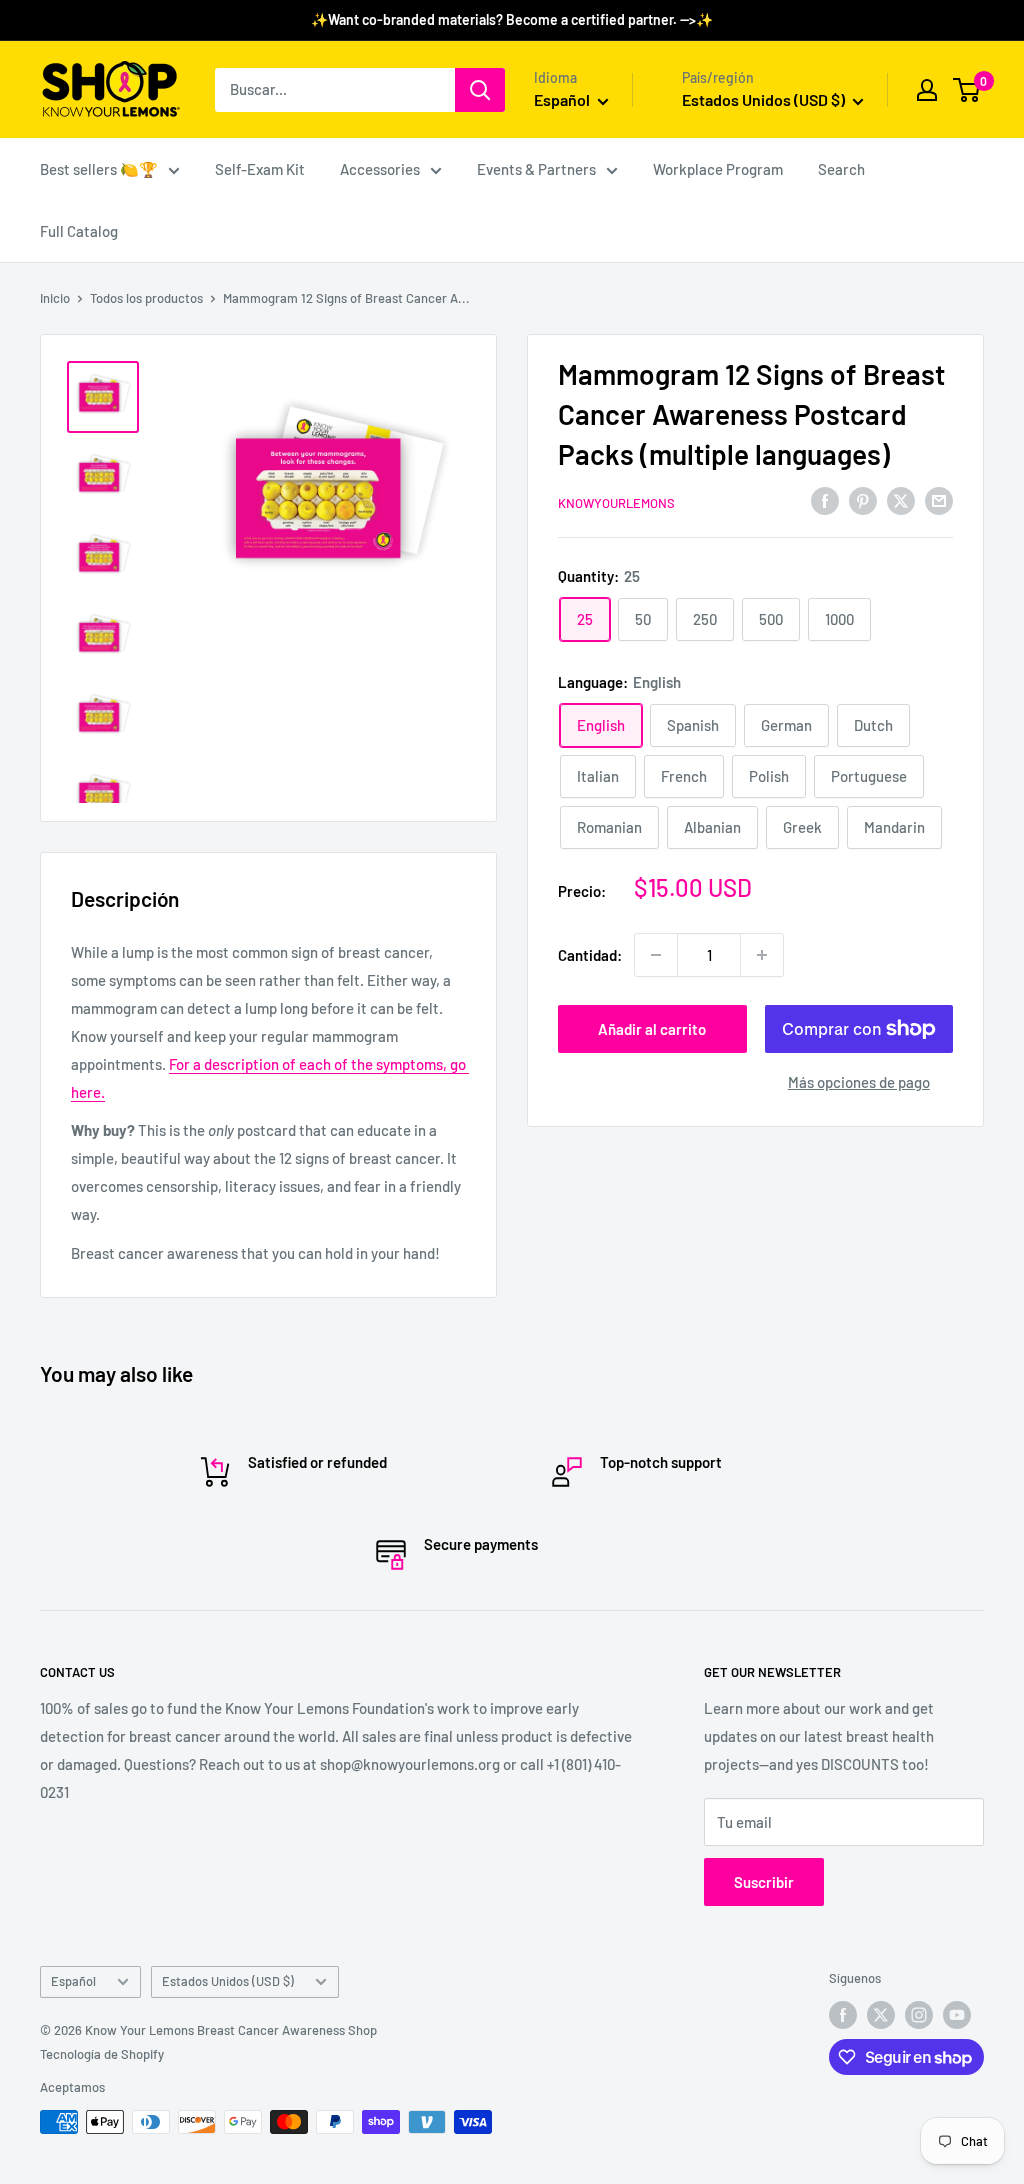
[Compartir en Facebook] (825, 500)
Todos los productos (146, 298)
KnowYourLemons (616, 503)
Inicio (55, 298)
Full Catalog (79, 231)
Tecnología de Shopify (102, 2054)
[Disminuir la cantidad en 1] (656, 955)
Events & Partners (536, 169)
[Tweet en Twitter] (901, 500)
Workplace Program (718, 169)
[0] (967, 90)
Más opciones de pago (859, 1082)
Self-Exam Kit (260, 169)
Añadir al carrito (652, 1029)
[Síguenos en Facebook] (843, 2015)
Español (73, 1981)
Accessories (380, 169)
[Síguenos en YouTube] (957, 2015)
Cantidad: (590, 955)
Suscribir (764, 1882)
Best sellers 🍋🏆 (99, 169)
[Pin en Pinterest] (863, 500)
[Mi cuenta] (927, 90)
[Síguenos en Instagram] (919, 2015)
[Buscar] (480, 90)
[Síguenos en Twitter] (881, 2015)
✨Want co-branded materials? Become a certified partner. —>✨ (512, 19)
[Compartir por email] (939, 500)
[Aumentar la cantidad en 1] (762, 955)
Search (841, 169)
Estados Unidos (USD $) (228, 1981)
